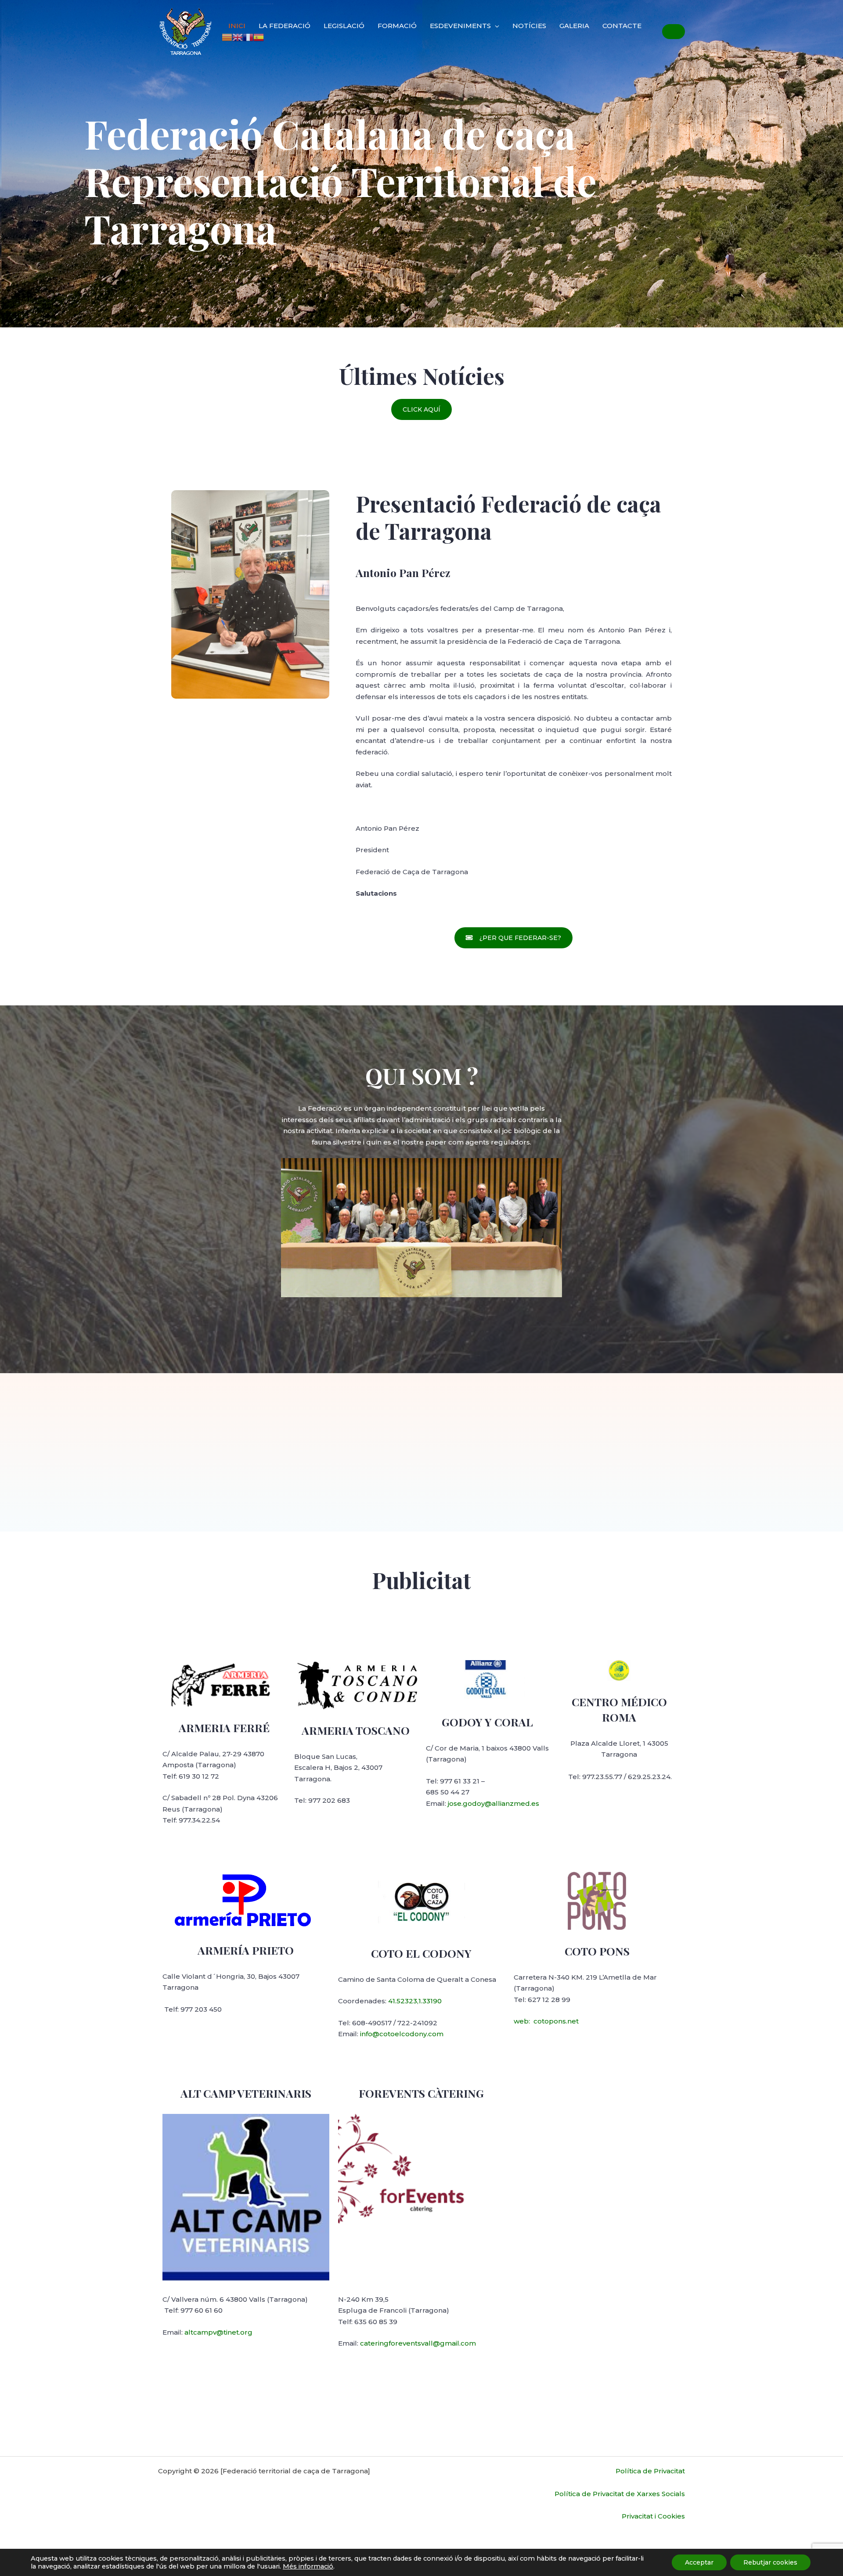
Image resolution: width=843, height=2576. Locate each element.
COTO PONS (597, 1951)
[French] (248, 37)
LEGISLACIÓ (344, 26)
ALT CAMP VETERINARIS (246, 2093)
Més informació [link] (308, 2566)
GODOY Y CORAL (487, 1722)
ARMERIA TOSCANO (356, 1730)
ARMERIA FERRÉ (224, 1727)
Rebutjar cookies (770, 2562)
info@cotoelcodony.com (402, 2034)
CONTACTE (622, 26)
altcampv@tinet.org (218, 2332)
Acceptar (699, 2562)
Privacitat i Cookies (653, 2516)
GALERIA (574, 26)
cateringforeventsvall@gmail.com (418, 2343)
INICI (237, 26)
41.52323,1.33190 (415, 2001)
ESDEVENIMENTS (460, 26)
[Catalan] (227, 37)
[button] (421, 409)
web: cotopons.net (546, 2021)
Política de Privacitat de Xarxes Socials (620, 2494)
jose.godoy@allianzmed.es (494, 1803)
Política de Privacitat (650, 2471)
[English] (238, 37)
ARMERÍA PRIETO (246, 1950)
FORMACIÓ (397, 26)
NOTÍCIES (529, 26)
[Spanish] (259, 37)
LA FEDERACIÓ (285, 26)
